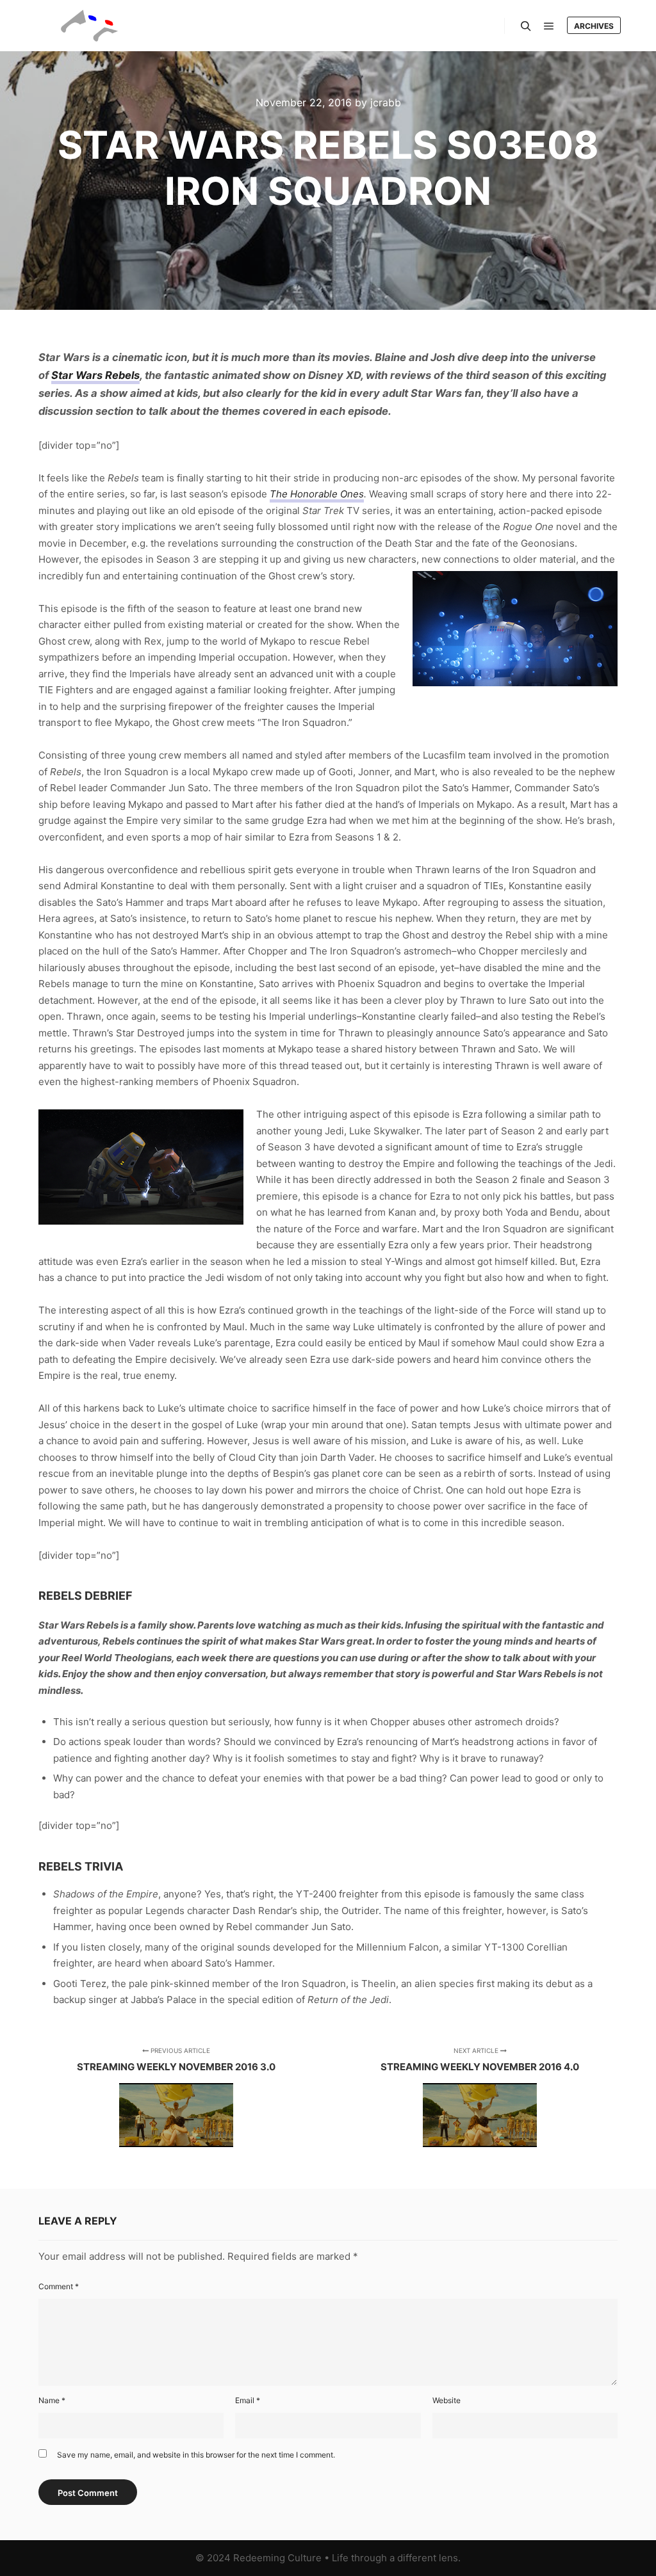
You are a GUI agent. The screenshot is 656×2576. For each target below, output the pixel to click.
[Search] (526, 26)
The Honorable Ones (317, 494)
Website (447, 2400)
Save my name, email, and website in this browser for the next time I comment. (196, 2455)
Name (52, 2400)
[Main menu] (549, 26)
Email (248, 2400)
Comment (59, 2286)
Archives (594, 26)
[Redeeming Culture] (90, 26)
